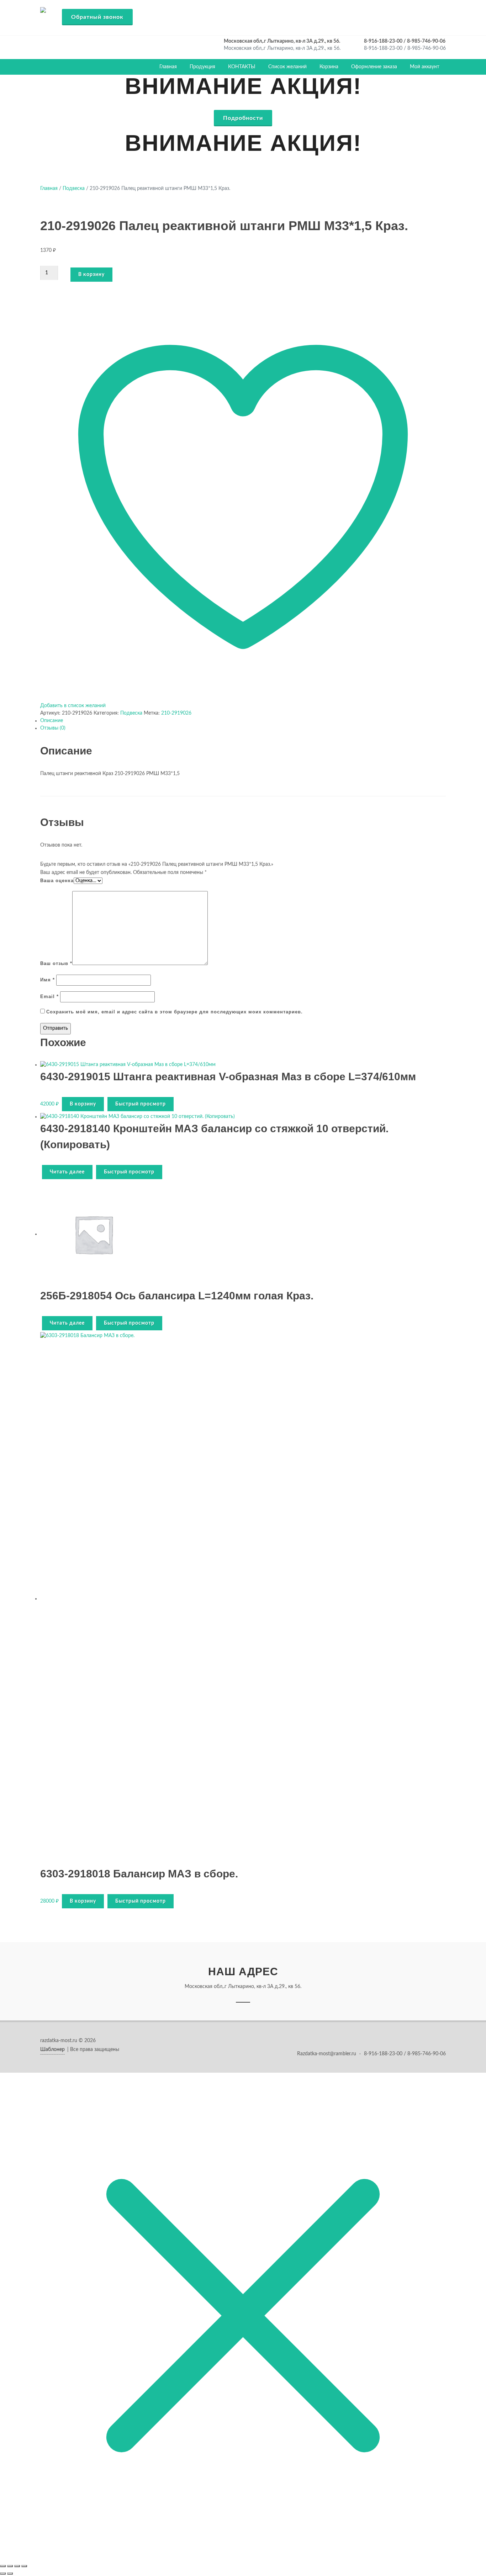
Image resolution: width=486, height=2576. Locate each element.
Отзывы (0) (53, 728)
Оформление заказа (374, 67)
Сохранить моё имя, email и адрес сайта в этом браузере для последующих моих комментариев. (175, 1012)
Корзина (329, 67)
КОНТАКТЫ (242, 67)
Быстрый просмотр (141, 1104)
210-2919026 (176, 713)
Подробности (243, 118)
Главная (168, 67)
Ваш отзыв (56, 963)
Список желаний (287, 67)
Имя (47, 980)
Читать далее (67, 1172)
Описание (52, 721)
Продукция (202, 67)
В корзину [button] (83, 1104)
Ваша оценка (57, 881)
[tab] (243, 721)
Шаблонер (52, 2050)
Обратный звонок (97, 17)
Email (49, 997)
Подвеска (74, 189)
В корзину (91, 275)
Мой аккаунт (425, 67)
